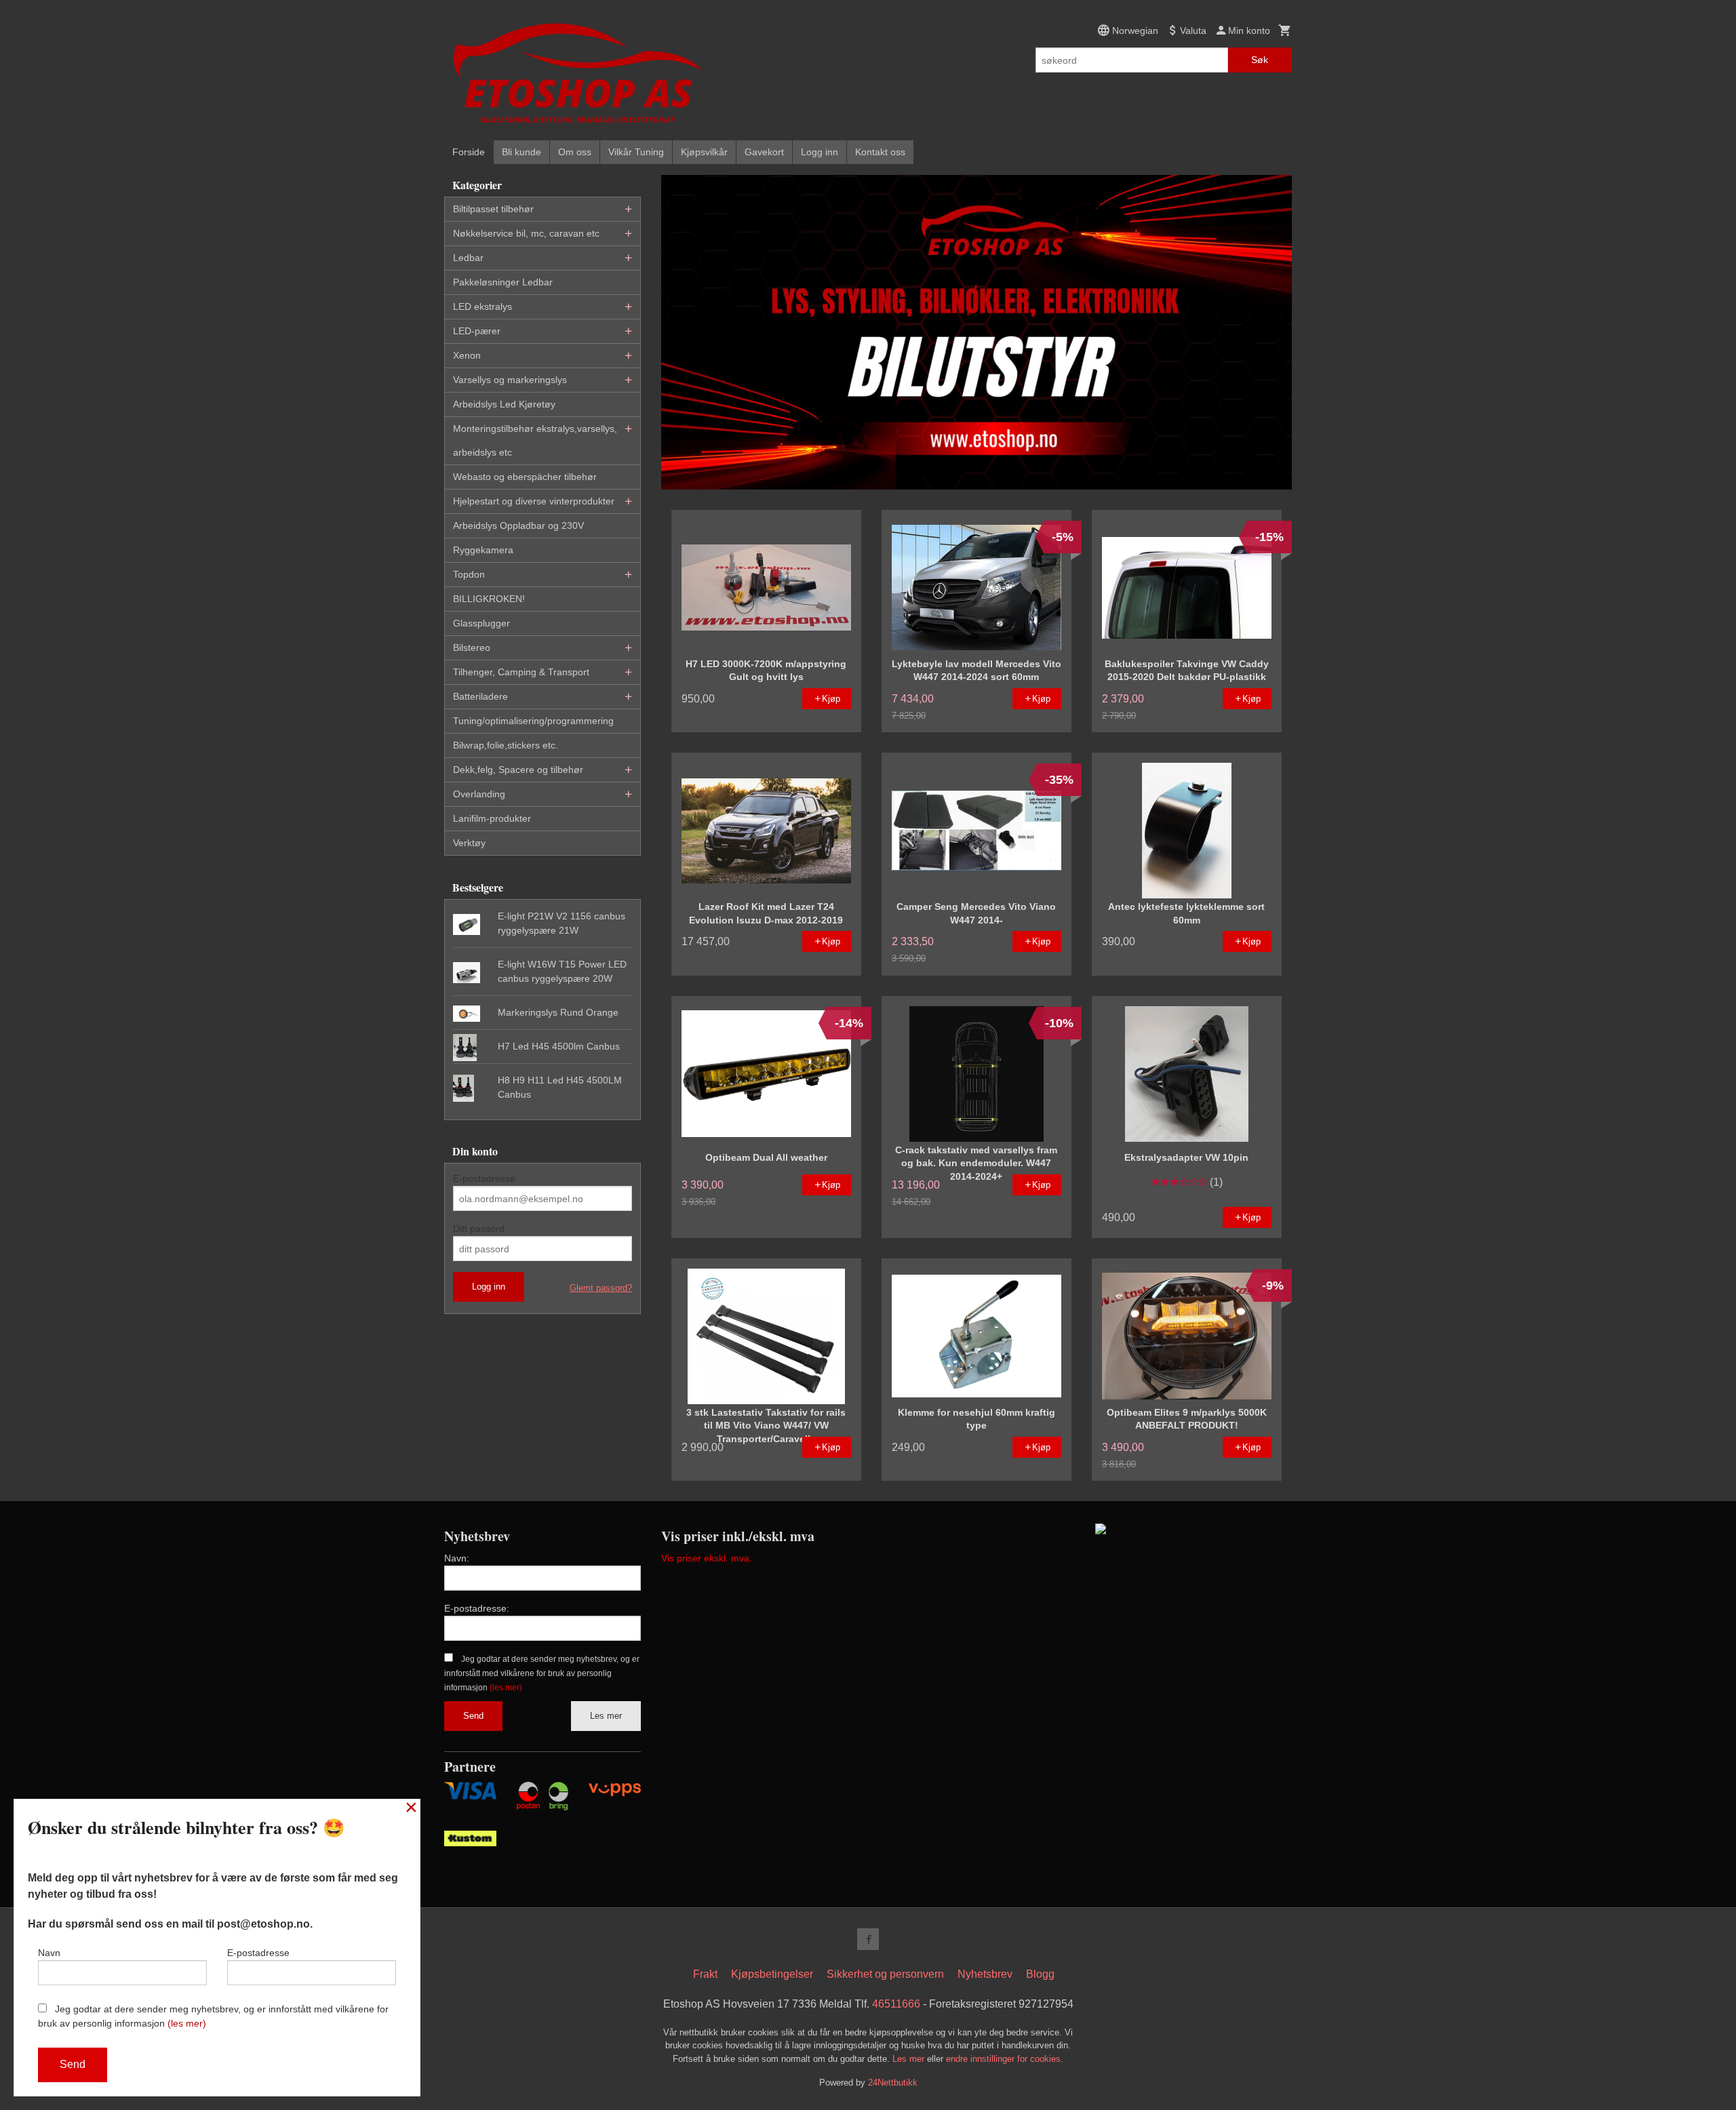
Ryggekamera (483, 550)
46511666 (896, 2004)
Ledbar (468, 258)
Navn (49, 1953)
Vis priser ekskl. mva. (707, 1558)
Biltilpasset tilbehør (493, 209)
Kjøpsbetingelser (772, 1974)
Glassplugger (481, 623)
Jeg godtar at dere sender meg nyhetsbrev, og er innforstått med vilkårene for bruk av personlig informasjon (542, 1673)
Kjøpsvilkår (704, 152)
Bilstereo (472, 648)
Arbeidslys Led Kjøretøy (504, 404)
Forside (469, 152)
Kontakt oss (880, 152)
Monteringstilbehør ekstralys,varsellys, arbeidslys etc (535, 440)
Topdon (469, 574)
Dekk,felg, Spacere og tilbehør (518, 770)
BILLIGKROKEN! (489, 599)
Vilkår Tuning (636, 152)
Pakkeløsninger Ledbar (503, 282)
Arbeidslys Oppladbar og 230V (518, 525)
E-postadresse (484, 1178)
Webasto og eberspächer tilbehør (525, 477)
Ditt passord (479, 1229)
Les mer (606, 1716)
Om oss (575, 152)
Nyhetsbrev (985, 1974)
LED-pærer (477, 331)
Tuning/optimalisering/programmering (533, 721)
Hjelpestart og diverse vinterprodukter (534, 501)
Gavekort (764, 152)
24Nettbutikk (893, 2083)
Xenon (467, 355)
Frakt (705, 1974)
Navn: (457, 1558)
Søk (1260, 60)
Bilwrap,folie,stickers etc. (506, 745)
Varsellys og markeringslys (510, 380)
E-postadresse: (477, 1608)
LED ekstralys (482, 306)
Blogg (1040, 1974)
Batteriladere (480, 696)
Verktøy (469, 843)
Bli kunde (521, 152)
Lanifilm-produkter (492, 818)
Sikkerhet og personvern (885, 1974)
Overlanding (479, 794)
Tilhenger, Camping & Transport (521, 672)
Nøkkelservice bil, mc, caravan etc (526, 233)
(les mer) (506, 1688)
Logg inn (820, 152)
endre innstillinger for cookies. (1005, 2059)
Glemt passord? (601, 1288)
